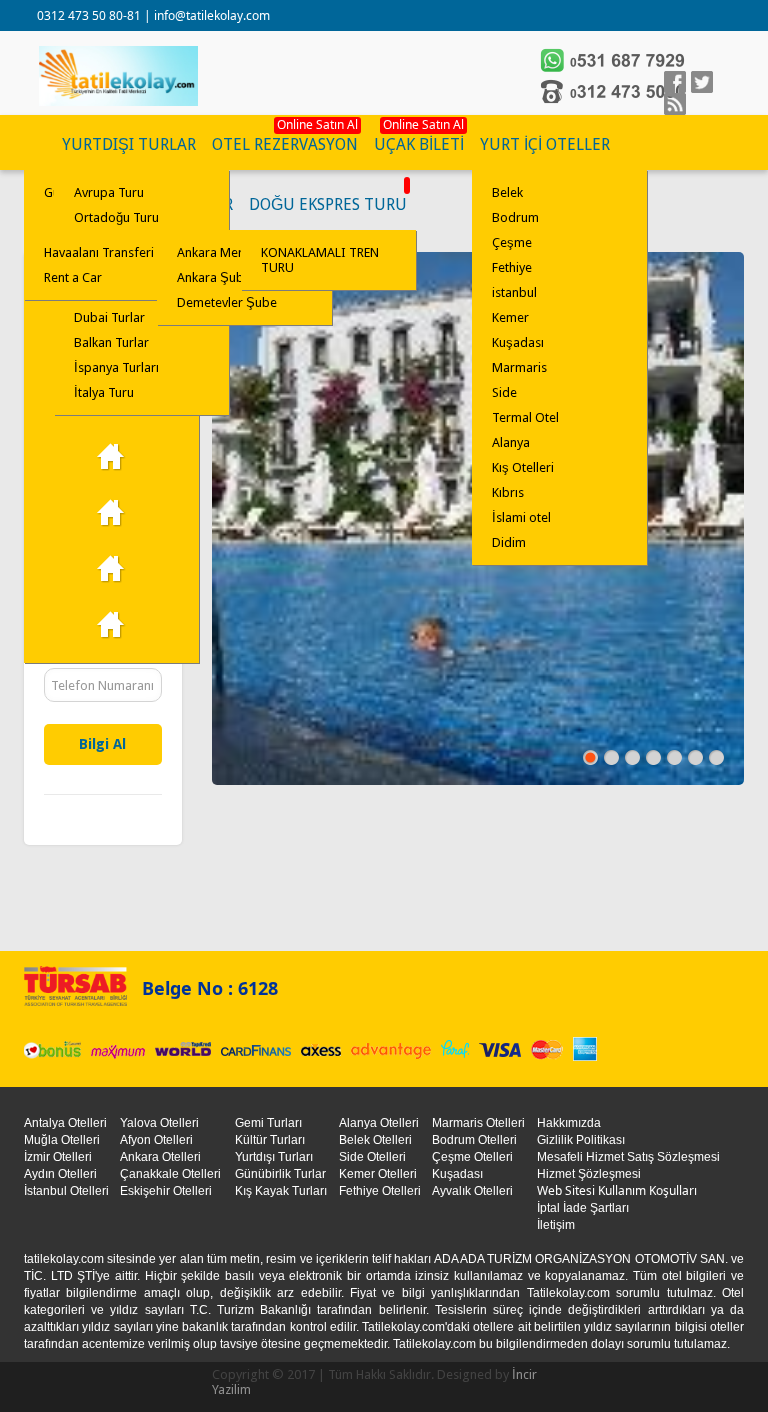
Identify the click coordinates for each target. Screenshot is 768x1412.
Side (504, 392)
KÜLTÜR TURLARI (39, 145)
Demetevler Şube (227, 302)
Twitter (702, 82)
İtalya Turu (104, 392)
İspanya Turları (116, 367)
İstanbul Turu (111, 625)
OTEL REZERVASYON (285, 144)
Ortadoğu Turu (116, 217)
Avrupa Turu (109, 192)
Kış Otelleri (523, 467)
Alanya (511, 442)
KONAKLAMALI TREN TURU (320, 260)
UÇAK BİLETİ (419, 144)
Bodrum (515, 217)
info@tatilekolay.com (212, 15)
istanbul (514, 292)
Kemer (510, 317)
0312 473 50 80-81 (90, 15)
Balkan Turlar (111, 342)
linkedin (675, 104)
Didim (509, 542)
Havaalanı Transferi (99, 252)
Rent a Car (73, 277)
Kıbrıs (508, 492)
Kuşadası (518, 342)
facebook (675, 82)
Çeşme (512, 242)
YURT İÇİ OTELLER (545, 144)
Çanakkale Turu (111, 569)
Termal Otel (525, 417)
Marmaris (519, 367)
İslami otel (521, 517)
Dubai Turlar (109, 317)
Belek (507, 192)
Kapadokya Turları (111, 513)
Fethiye (512, 267)
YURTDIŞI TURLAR (129, 144)
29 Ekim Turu (111, 457)
